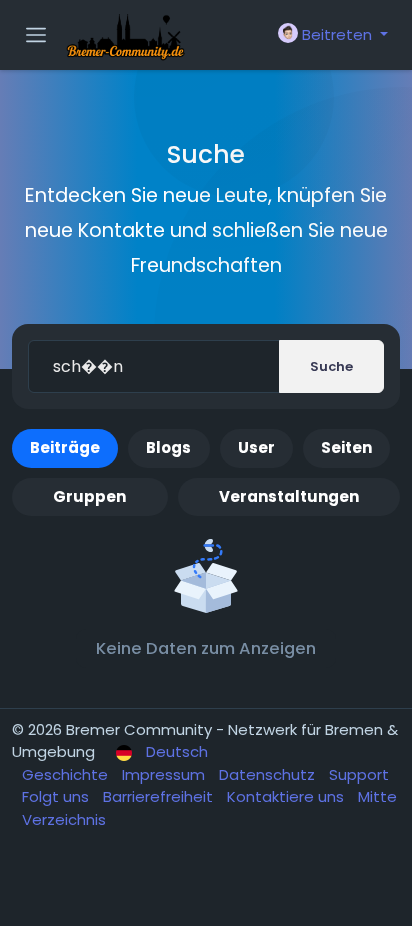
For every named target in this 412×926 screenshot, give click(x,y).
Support (359, 774)
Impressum (165, 774)
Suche (331, 366)
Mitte (377, 796)
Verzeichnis (64, 819)
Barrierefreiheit (160, 796)
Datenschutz (269, 774)
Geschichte (67, 774)
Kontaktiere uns (287, 796)
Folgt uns (57, 796)
